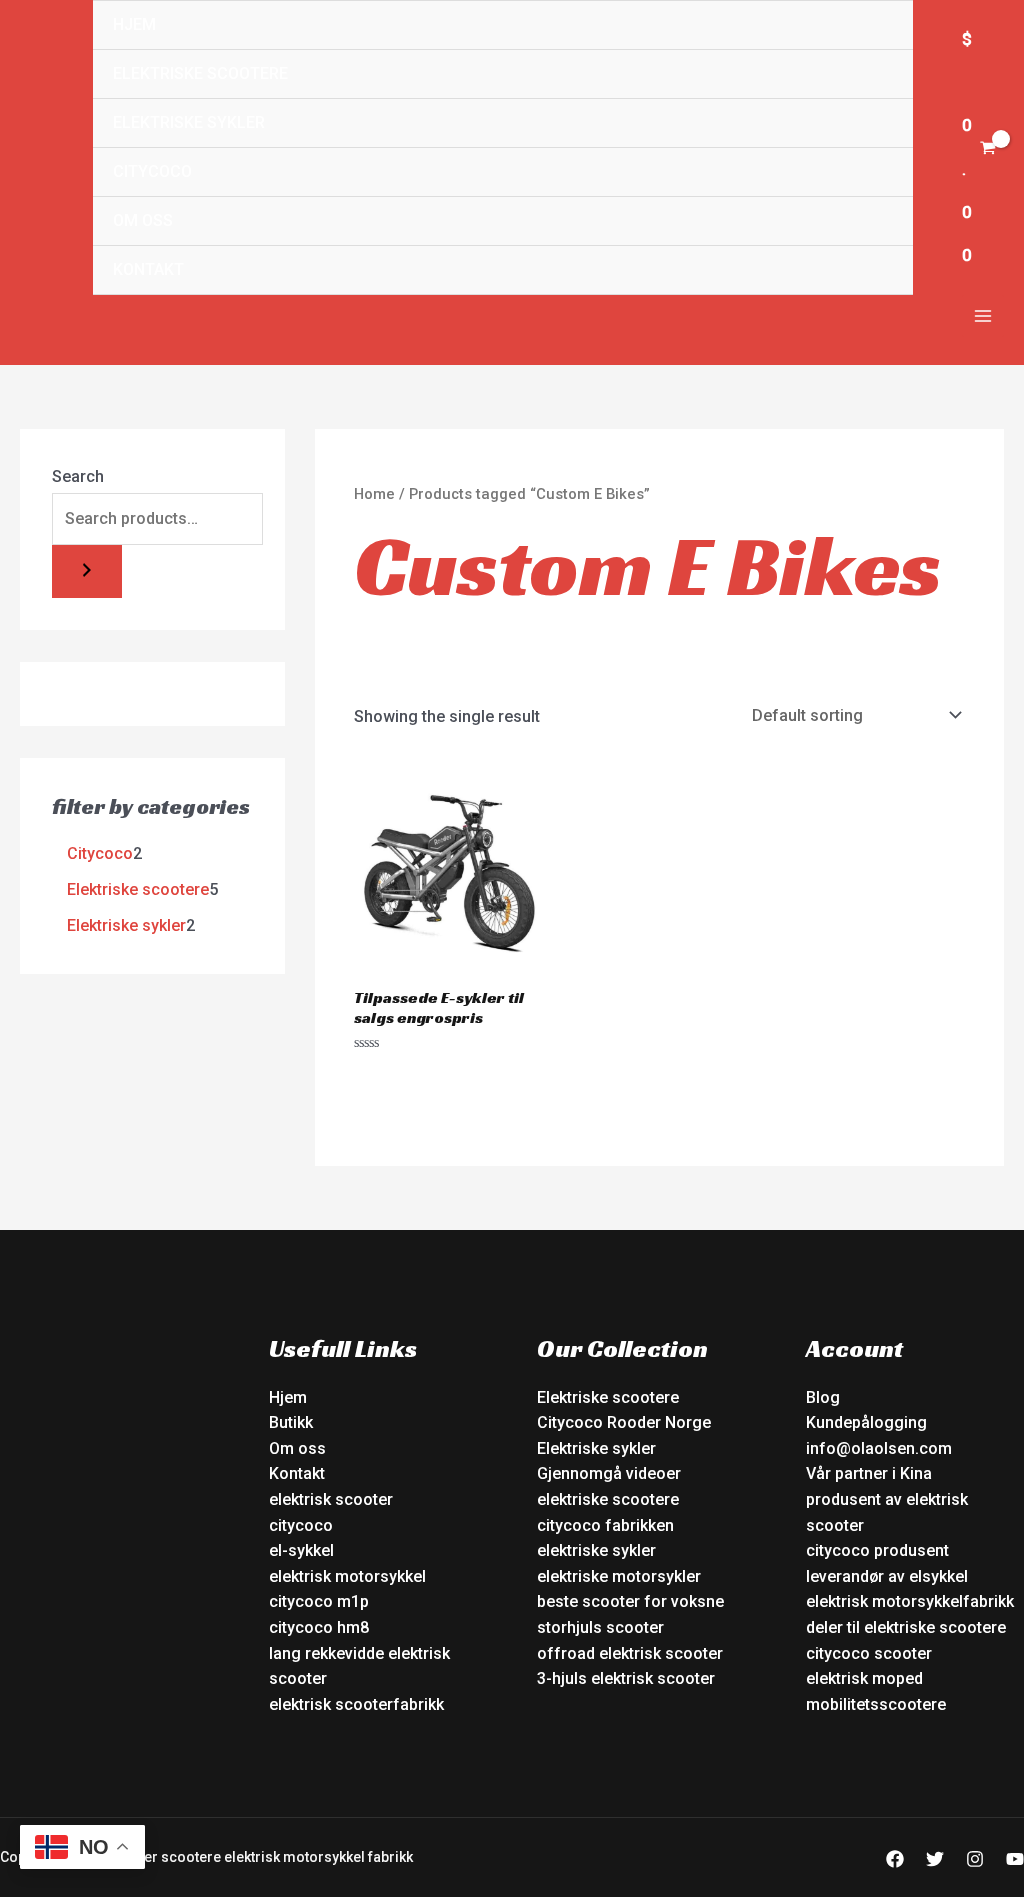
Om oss (143, 220)
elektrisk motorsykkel (347, 1576)
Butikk (291, 1422)
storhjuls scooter (600, 1627)
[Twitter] (935, 1859)
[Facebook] (895, 1859)
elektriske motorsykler (619, 1576)
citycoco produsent (877, 1550)
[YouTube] (1015, 1859)
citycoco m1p (319, 1601)
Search (78, 476)
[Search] (87, 571)
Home (374, 494)
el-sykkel (301, 1550)
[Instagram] (975, 1859)
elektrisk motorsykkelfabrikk (910, 1601)
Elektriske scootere (200, 73)
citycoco (301, 1525)
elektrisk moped (864, 1678)
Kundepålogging (866, 1422)
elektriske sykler (596, 1550)
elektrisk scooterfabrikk (356, 1704)
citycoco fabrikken (605, 1525)
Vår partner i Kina (869, 1473)
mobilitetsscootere (876, 1704)
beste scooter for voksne (630, 1601)
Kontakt (148, 269)
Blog (823, 1397)
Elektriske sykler (189, 122)
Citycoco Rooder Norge (624, 1422)
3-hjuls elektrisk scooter (626, 1678)
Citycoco (152, 171)
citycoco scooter (869, 1653)
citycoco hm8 (319, 1627)
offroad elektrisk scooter (630, 1653)
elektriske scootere (608, 1499)
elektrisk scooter (331, 1499)
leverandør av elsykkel (887, 1576)
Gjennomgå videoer (609, 1473)
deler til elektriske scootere (906, 1627)
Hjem (134, 24)
